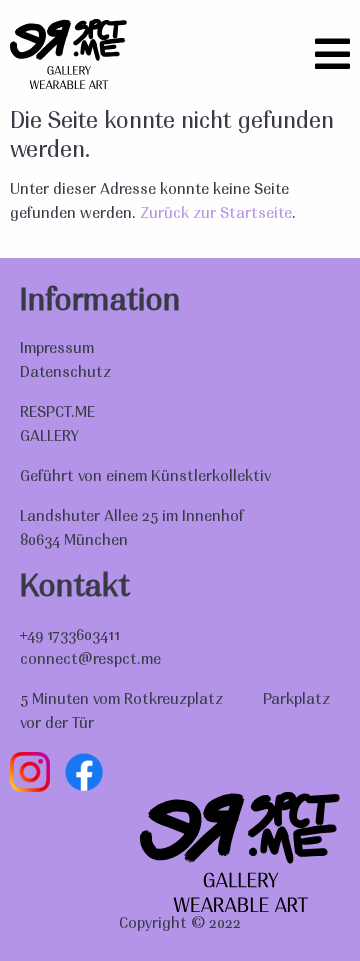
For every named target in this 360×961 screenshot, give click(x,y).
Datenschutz (65, 373)
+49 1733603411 (70, 636)
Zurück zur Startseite (216, 214)
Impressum (57, 349)
